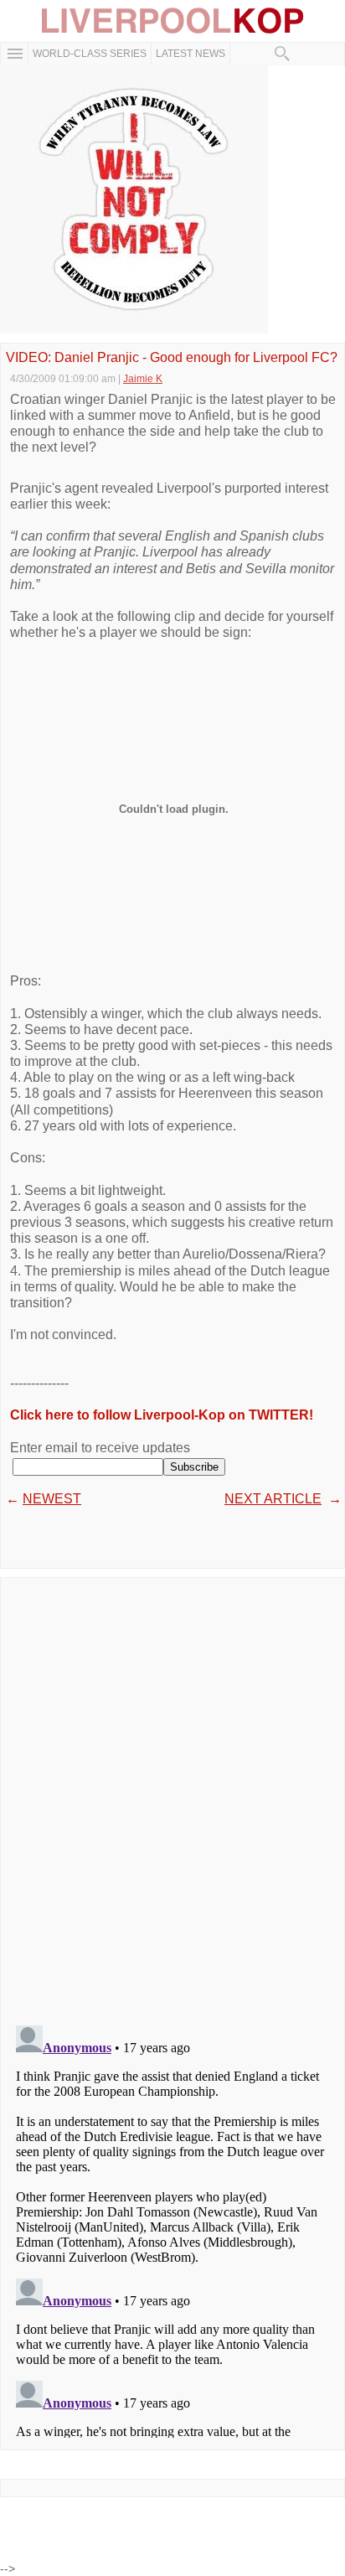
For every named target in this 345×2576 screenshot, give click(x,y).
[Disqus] (172, 1796)
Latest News (191, 54)
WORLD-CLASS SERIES (90, 54)
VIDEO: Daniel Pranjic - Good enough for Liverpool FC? (172, 358)
